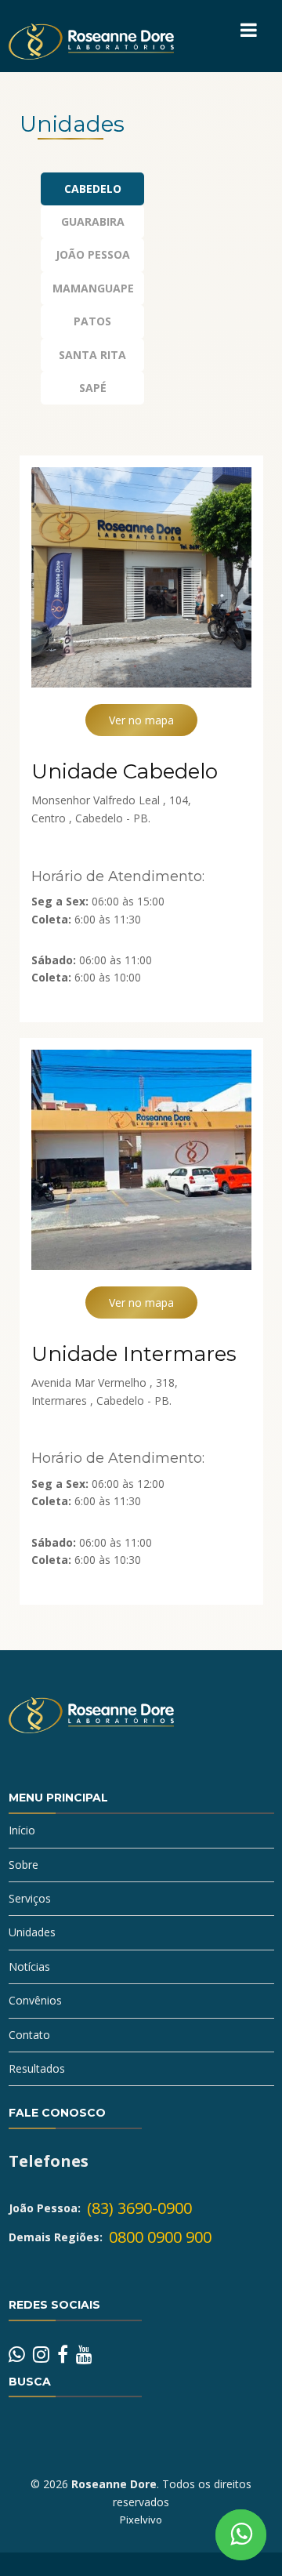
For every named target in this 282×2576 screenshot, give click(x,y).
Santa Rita (92, 355)
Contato (29, 2035)
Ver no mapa (141, 720)
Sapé (93, 388)
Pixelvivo (141, 2520)
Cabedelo (93, 189)
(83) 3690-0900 (139, 2208)
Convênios (35, 2000)
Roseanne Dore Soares (91, 1729)
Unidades (32, 1932)
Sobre (23, 1865)
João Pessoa (93, 254)
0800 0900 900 (160, 2237)
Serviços (30, 1898)
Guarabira (93, 221)
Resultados (37, 2068)
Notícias (29, 1966)
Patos (92, 321)
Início (22, 1830)
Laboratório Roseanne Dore (91, 55)
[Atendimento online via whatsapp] (241, 2535)
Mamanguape (93, 288)
